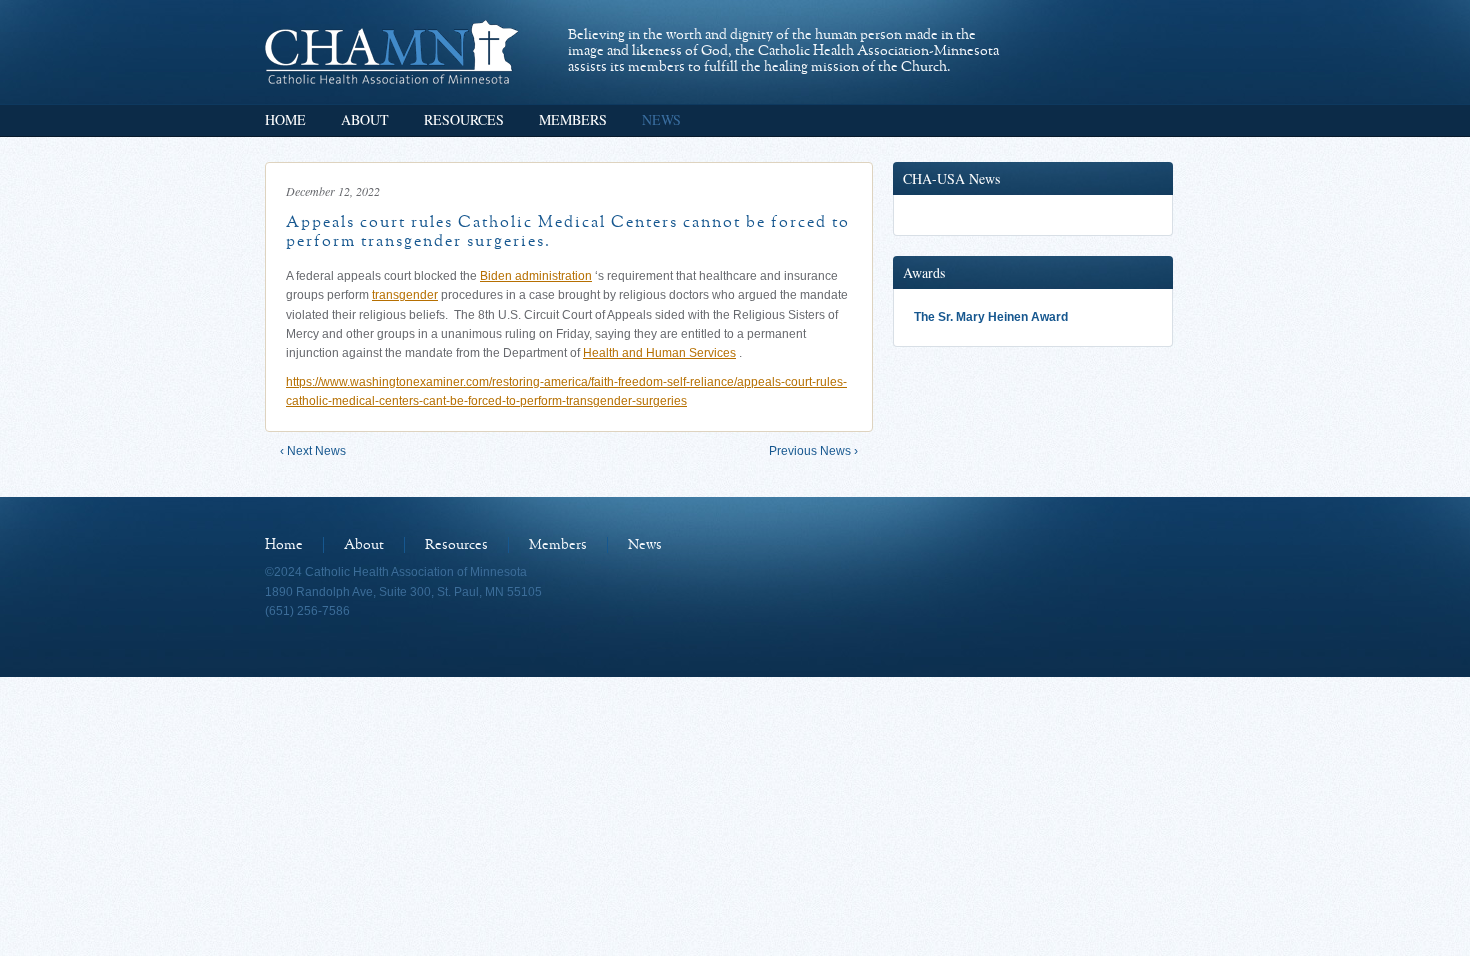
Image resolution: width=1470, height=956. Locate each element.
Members (573, 119)
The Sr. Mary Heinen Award (991, 317)
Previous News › (813, 451)
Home (285, 119)
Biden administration (536, 276)
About (365, 119)
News (661, 119)
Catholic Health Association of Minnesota (391, 52)
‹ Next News (313, 451)
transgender (405, 295)
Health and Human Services (659, 353)
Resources (464, 119)
